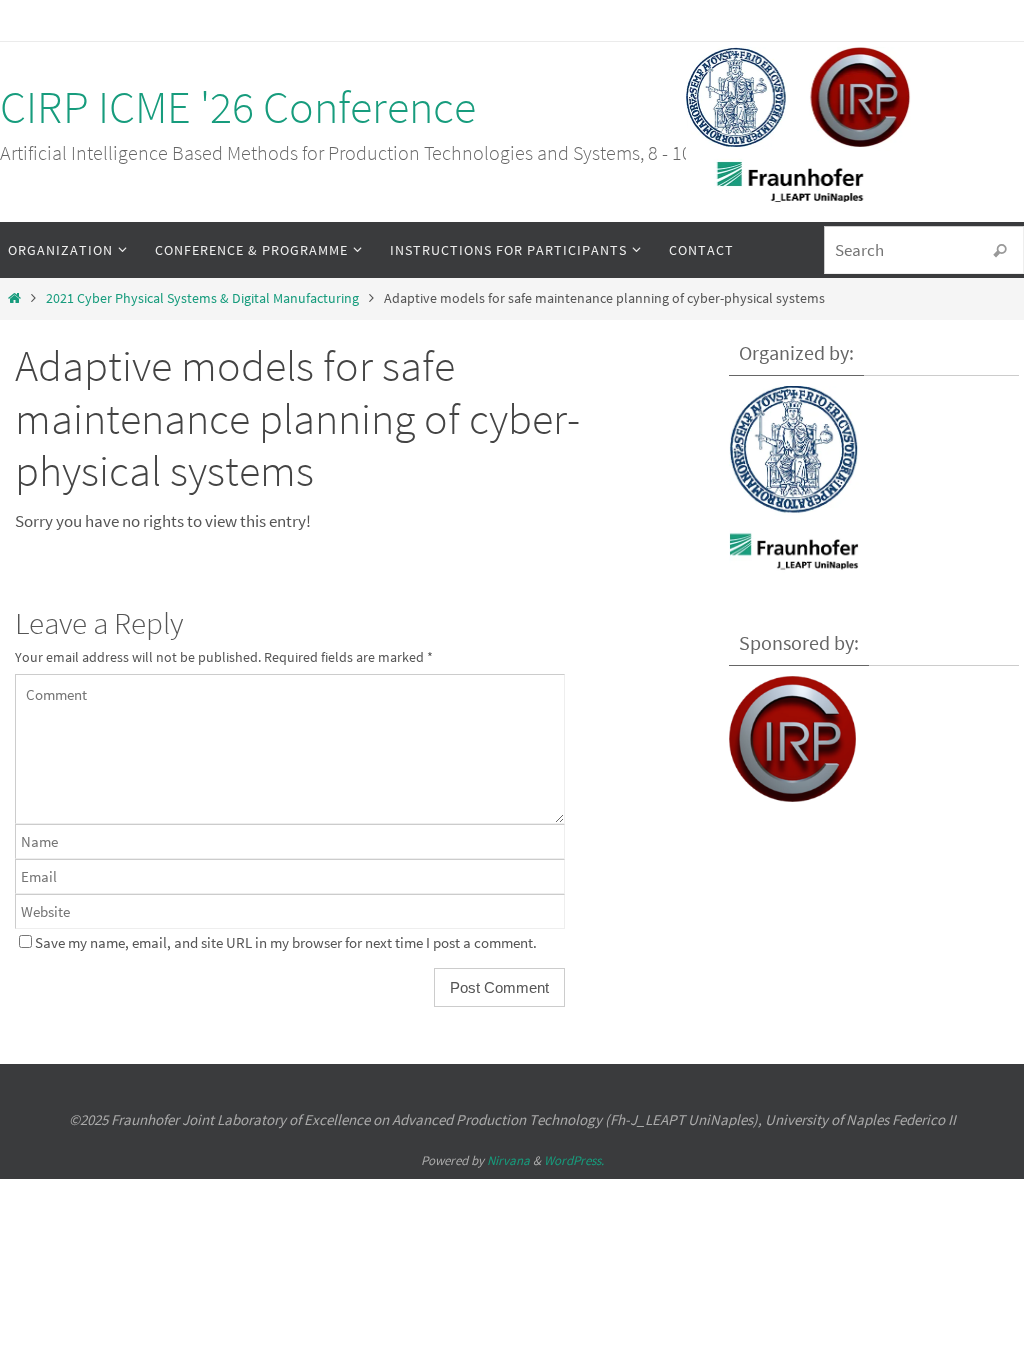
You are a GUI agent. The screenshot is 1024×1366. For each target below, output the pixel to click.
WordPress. (574, 1160)
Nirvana (508, 1160)
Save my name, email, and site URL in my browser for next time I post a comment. (286, 942)
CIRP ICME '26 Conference (238, 107)
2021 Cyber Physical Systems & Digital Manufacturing (202, 298)
